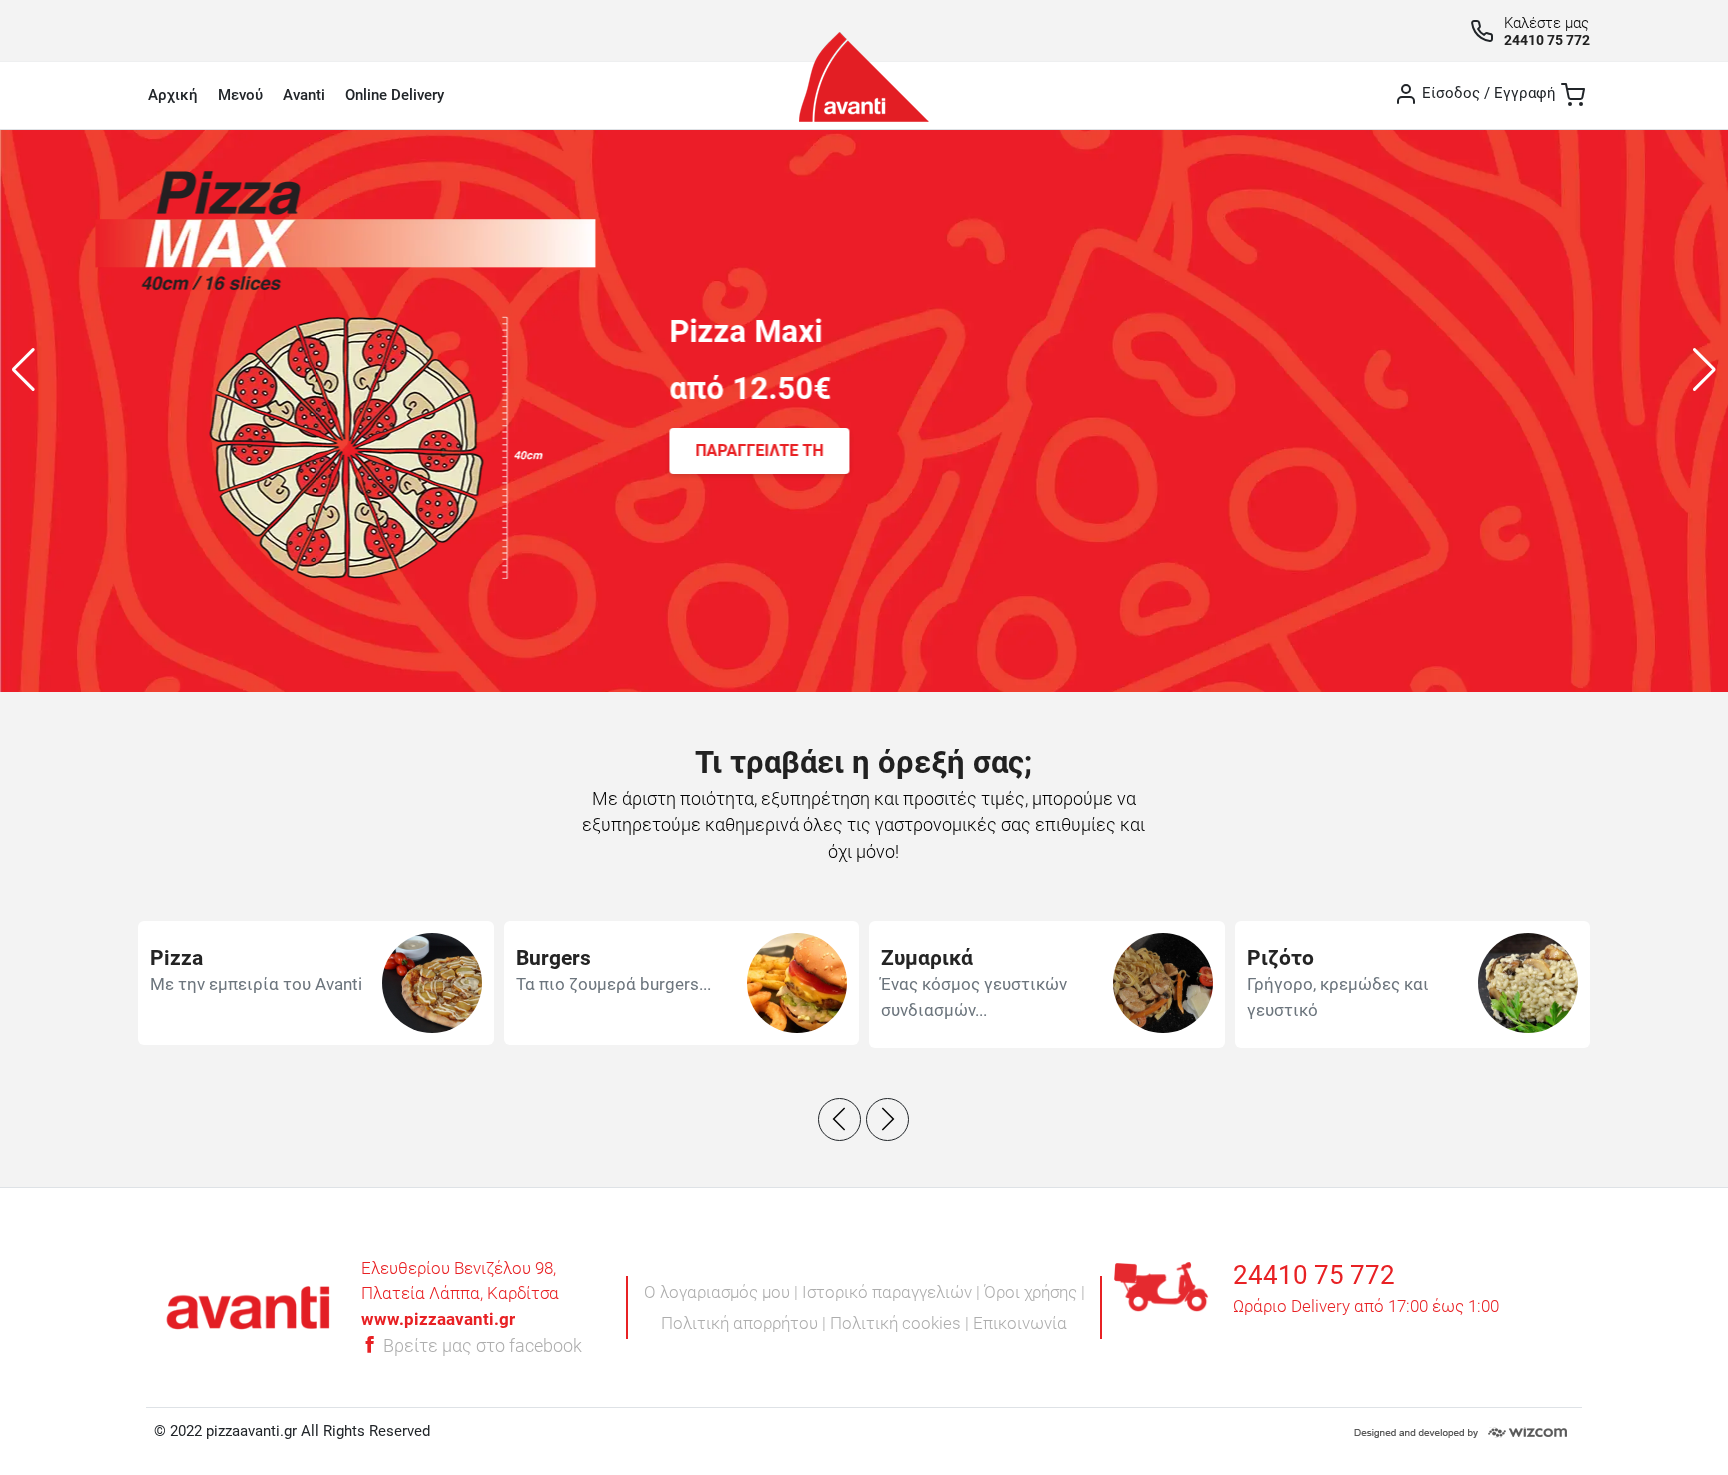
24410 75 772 (1547, 40)
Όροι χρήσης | (1034, 1292)
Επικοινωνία (1020, 1323)
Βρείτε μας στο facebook (480, 1346)
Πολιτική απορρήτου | (745, 1323)
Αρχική (173, 95)
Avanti (304, 95)
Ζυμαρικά (927, 958)
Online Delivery (394, 95)
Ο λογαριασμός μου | (723, 1292)
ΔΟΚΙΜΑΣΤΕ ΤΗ (1070, 474)
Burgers (553, 958)
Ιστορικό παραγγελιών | (893, 1292)
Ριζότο (1280, 958)
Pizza (176, 958)
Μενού (240, 95)
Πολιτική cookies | (901, 1323)
